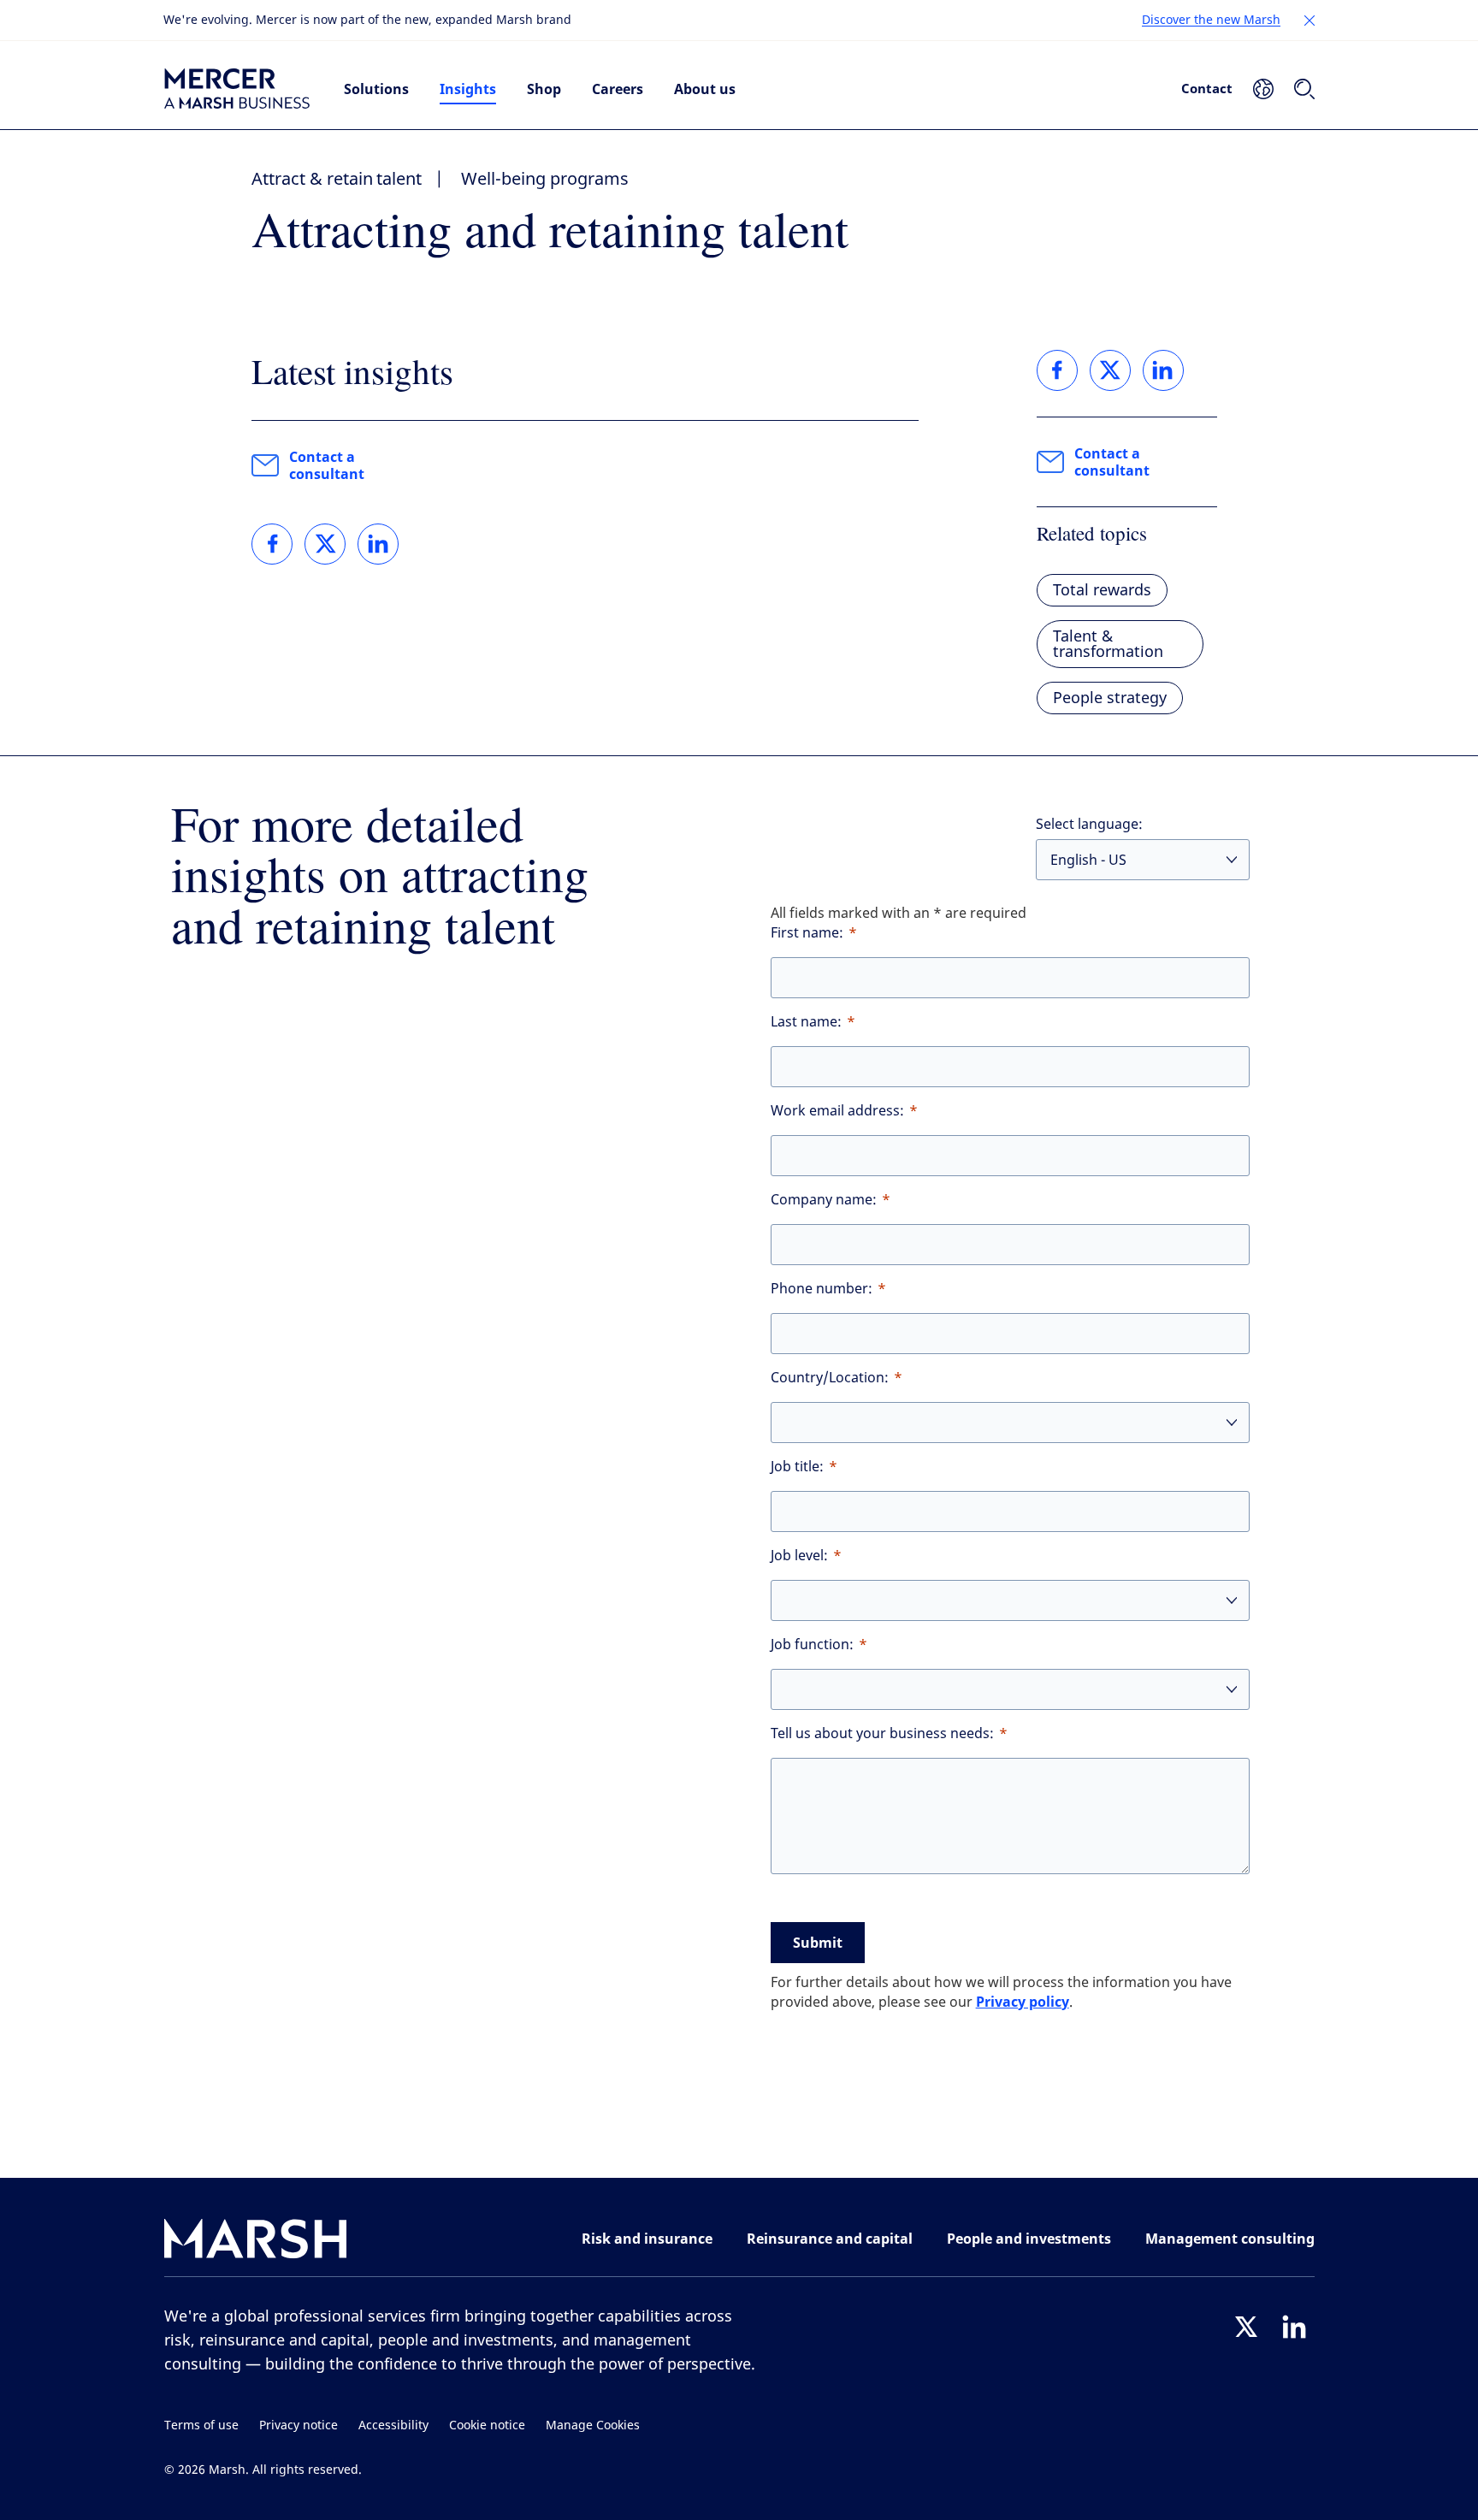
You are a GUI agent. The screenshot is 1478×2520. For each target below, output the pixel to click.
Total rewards (1102, 590)
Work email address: (837, 1111)
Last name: (806, 1022)
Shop (544, 89)
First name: (807, 933)
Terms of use (201, 2425)
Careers (618, 89)
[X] (1246, 2327)
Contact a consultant (327, 465)
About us (705, 89)
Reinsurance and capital (830, 2239)
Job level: (799, 1556)
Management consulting (1230, 2239)
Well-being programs (545, 179)
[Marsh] (256, 2242)
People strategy (1110, 698)
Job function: (812, 1645)
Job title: (797, 1467)
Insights (468, 89)
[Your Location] (1263, 89)
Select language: (1089, 824)
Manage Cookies (593, 2425)
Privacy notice (299, 2425)
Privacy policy (1023, 2002)
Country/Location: (830, 1378)
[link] (272, 544)
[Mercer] (237, 89)
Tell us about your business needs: (882, 1733)
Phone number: (822, 1289)
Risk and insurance (647, 2239)
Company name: (824, 1200)
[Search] (1304, 89)
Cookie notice (487, 2425)
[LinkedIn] (1294, 2327)
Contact (1207, 88)
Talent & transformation (1108, 644)
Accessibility (393, 2425)
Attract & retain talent (337, 179)
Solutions (376, 89)
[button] (1310, 21)
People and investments (1029, 2239)
